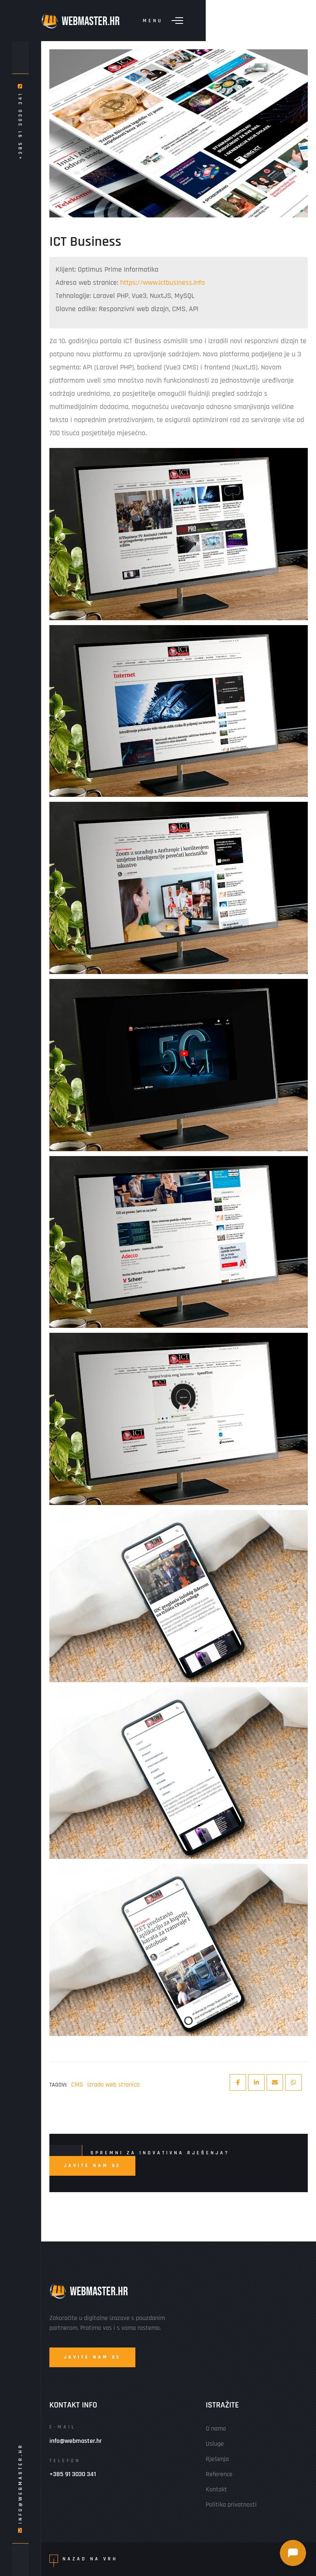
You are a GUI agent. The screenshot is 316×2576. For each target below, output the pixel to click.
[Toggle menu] (177, 21)
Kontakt (216, 2489)
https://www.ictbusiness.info (163, 283)
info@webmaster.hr (20, 2484)
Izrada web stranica (113, 2085)
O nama (216, 2429)
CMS (77, 2085)
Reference (219, 2474)
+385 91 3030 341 (20, 124)
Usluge (215, 2444)
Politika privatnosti (231, 2505)
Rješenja (217, 2459)
